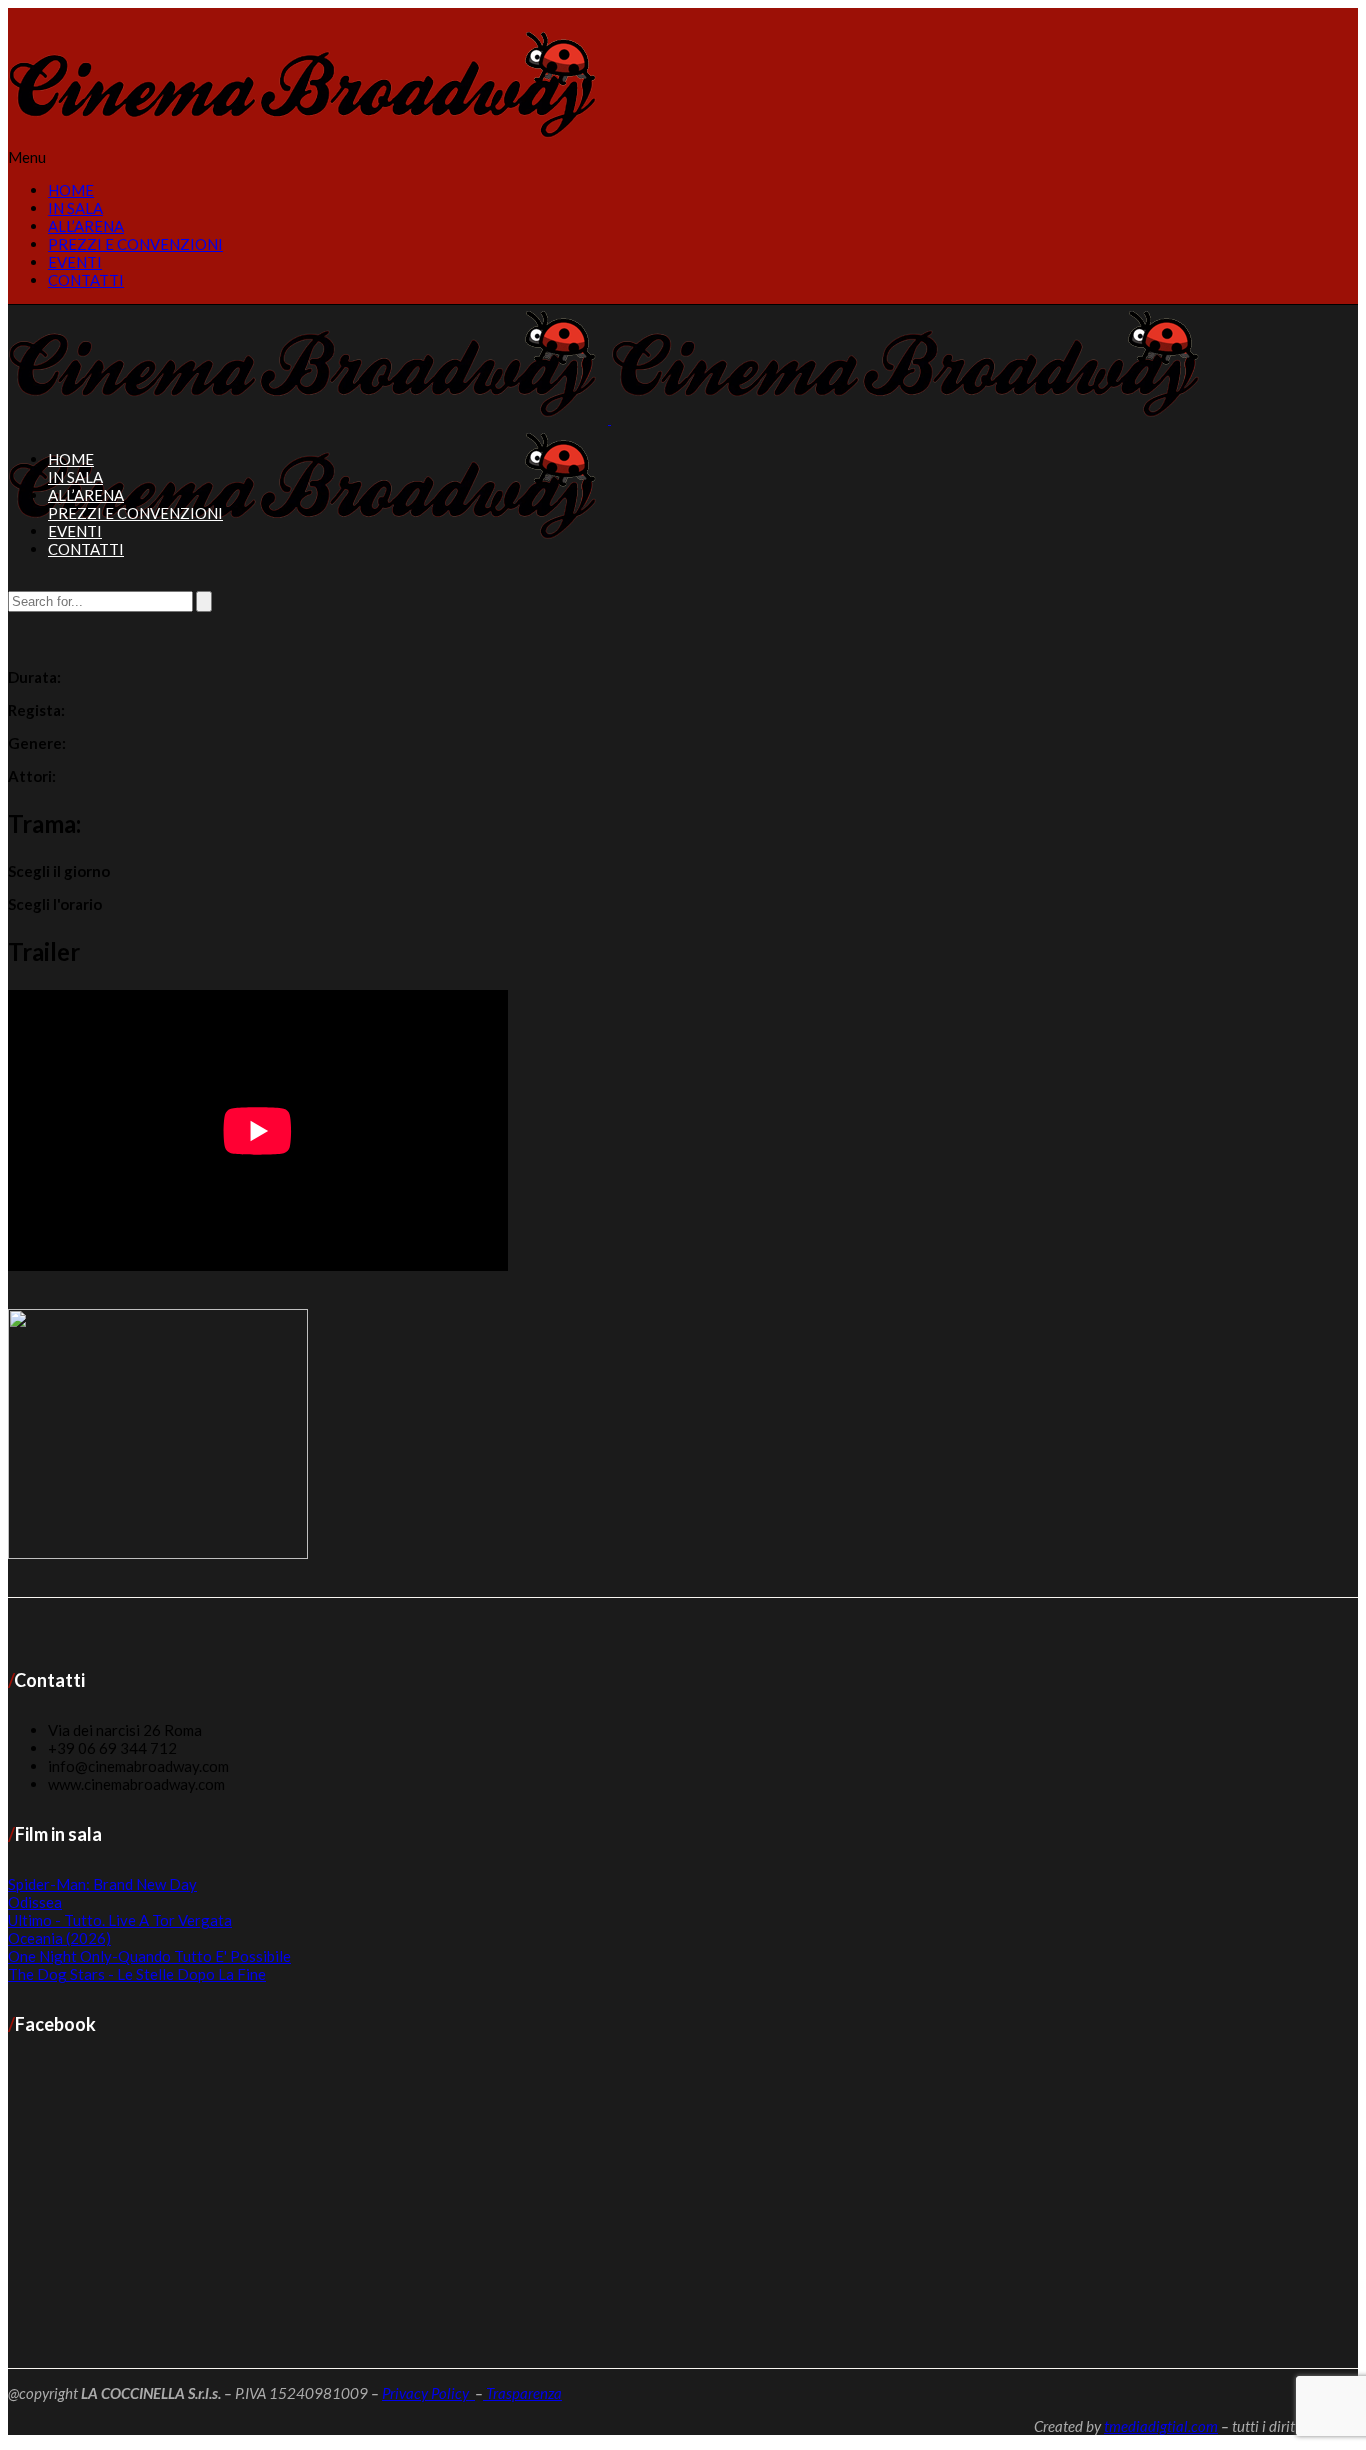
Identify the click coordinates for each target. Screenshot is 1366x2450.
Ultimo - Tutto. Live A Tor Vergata (120, 1920)
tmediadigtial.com (1161, 2426)
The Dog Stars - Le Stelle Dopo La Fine (137, 1974)
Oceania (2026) (59, 1938)
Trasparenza (522, 2393)
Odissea (35, 1902)
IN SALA (75, 208)
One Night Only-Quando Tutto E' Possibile (149, 1956)
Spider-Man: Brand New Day (102, 1884)
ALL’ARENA (86, 226)
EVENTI (75, 262)
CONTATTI (86, 280)
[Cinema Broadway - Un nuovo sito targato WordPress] (308, 139)
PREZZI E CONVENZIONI (135, 244)
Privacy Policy (428, 2393)
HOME (71, 190)
